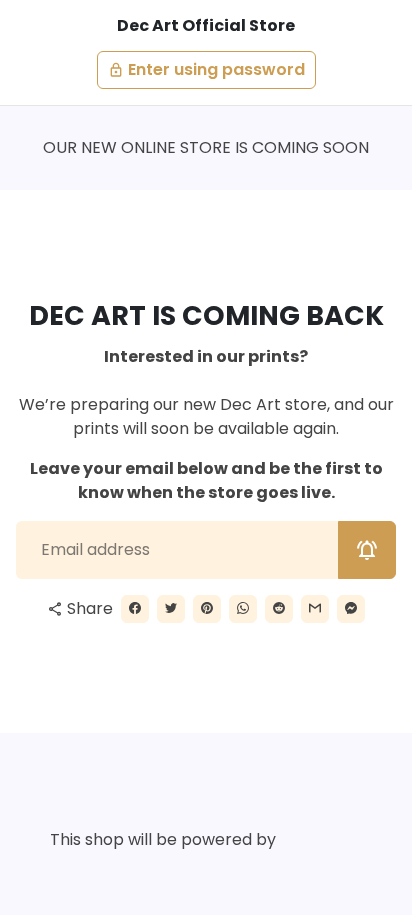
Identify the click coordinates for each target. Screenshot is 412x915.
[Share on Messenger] (351, 609)
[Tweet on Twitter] (171, 609)
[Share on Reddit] (279, 609)
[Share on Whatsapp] (243, 609)
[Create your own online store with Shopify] (325, 840)
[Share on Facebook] (135, 609)
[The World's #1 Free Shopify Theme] (206, 872)
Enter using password (206, 69)
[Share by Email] (315, 609)
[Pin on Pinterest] (207, 609)
